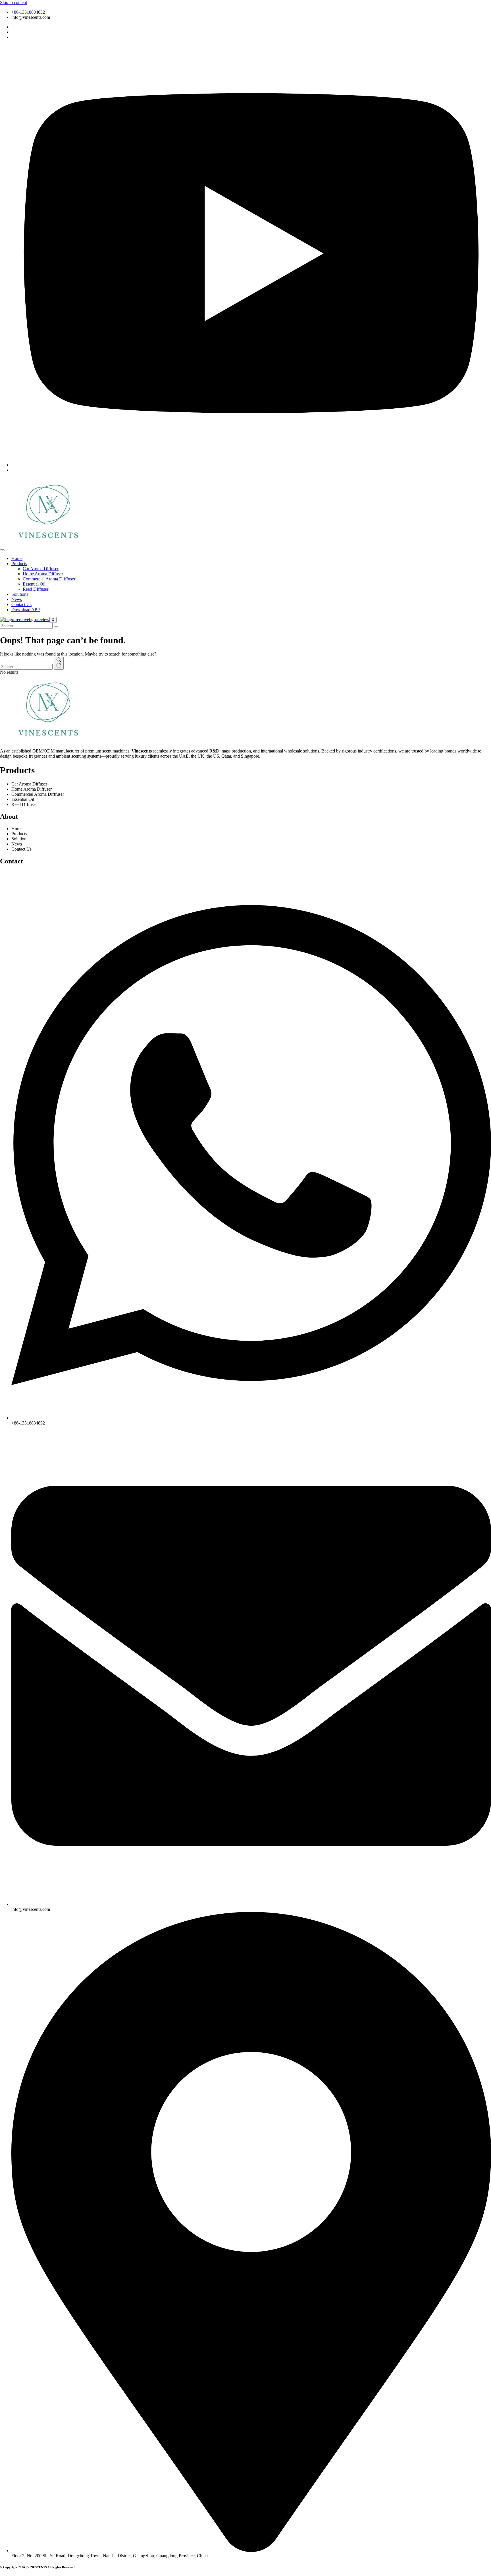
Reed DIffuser (36, 589)
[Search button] (59, 663)
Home (17, 558)
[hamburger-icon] (2, 550)
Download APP (26, 610)
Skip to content (13, 2)
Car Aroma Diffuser (41, 569)
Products (19, 564)
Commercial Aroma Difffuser (49, 579)
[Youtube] (251, 465)
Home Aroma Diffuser (43, 574)
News (17, 599)
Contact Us (21, 604)
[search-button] (56, 627)
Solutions (20, 594)
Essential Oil (34, 584)
